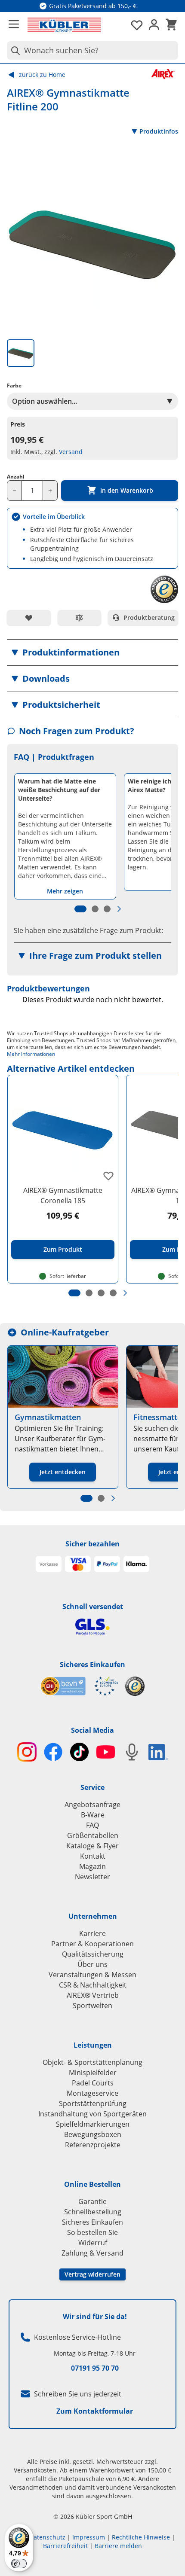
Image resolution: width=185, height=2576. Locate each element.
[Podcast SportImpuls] (132, 1752)
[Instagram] (27, 1752)
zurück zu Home (42, 75)
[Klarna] (136, 1564)
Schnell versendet (93, 1607)
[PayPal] (107, 1564)
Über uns (92, 1964)
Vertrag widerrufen (92, 2274)
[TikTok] (79, 1752)
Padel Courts (93, 2083)
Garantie (92, 2201)
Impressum (89, 2537)
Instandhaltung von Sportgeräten (92, 2114)
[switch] (19, 2564)
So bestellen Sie (92, 2232)
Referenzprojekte (93, 2145)
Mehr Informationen (31, 1054)
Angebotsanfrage (92, 1805)
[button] (92, 652)
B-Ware (93, 1815)
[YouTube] (106, 1752)
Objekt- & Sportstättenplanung (92, 2062)
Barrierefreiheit (65, 2546)
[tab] (21, 353)
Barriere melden (118, 2546)
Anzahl (16, 477)
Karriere (92, 1933)
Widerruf (93, 2243)
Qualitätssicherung (93, 1954)
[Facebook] (53, 1752)
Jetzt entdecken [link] (63, 1472)
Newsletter (92, 1877)
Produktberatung (149, 617)
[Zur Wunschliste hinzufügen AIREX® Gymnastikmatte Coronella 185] (108, 1176)
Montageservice (92, 2093)
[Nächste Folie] (119, 909)
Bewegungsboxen (93, 2134)
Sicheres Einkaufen (92, 1664)
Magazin (92, 1866)
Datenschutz (47, 2537)
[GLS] (92, 1627)
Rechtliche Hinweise (141, 2537)
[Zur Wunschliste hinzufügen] (29, 618)
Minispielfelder (93, 2073)
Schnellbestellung (93, 2212)
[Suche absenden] (14, 50)
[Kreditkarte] (78, 1564)
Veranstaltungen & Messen (92, 1975)
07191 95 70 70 (95, 2368)
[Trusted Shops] (135, 1686)
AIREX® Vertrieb (93, 1995)
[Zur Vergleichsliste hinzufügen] (80, 618)
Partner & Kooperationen (92, 1944)
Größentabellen (93, 1835)
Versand (71, 452)
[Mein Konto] (154, 25)
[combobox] (92, 50)
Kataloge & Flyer (92, 1846)
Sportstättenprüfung (93, 2103)
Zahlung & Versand (92, 2253)
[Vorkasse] (49, 1564)
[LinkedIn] (158, 1752)
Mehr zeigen (65, 891)
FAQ (92, 1825)
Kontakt (93, 1856)
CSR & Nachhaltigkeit (93, 1985)
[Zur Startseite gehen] (64, 25)
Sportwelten (92, 2006)
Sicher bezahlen (92, 1544)
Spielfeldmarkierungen (93, 2124)
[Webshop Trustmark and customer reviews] (79, 1686)
